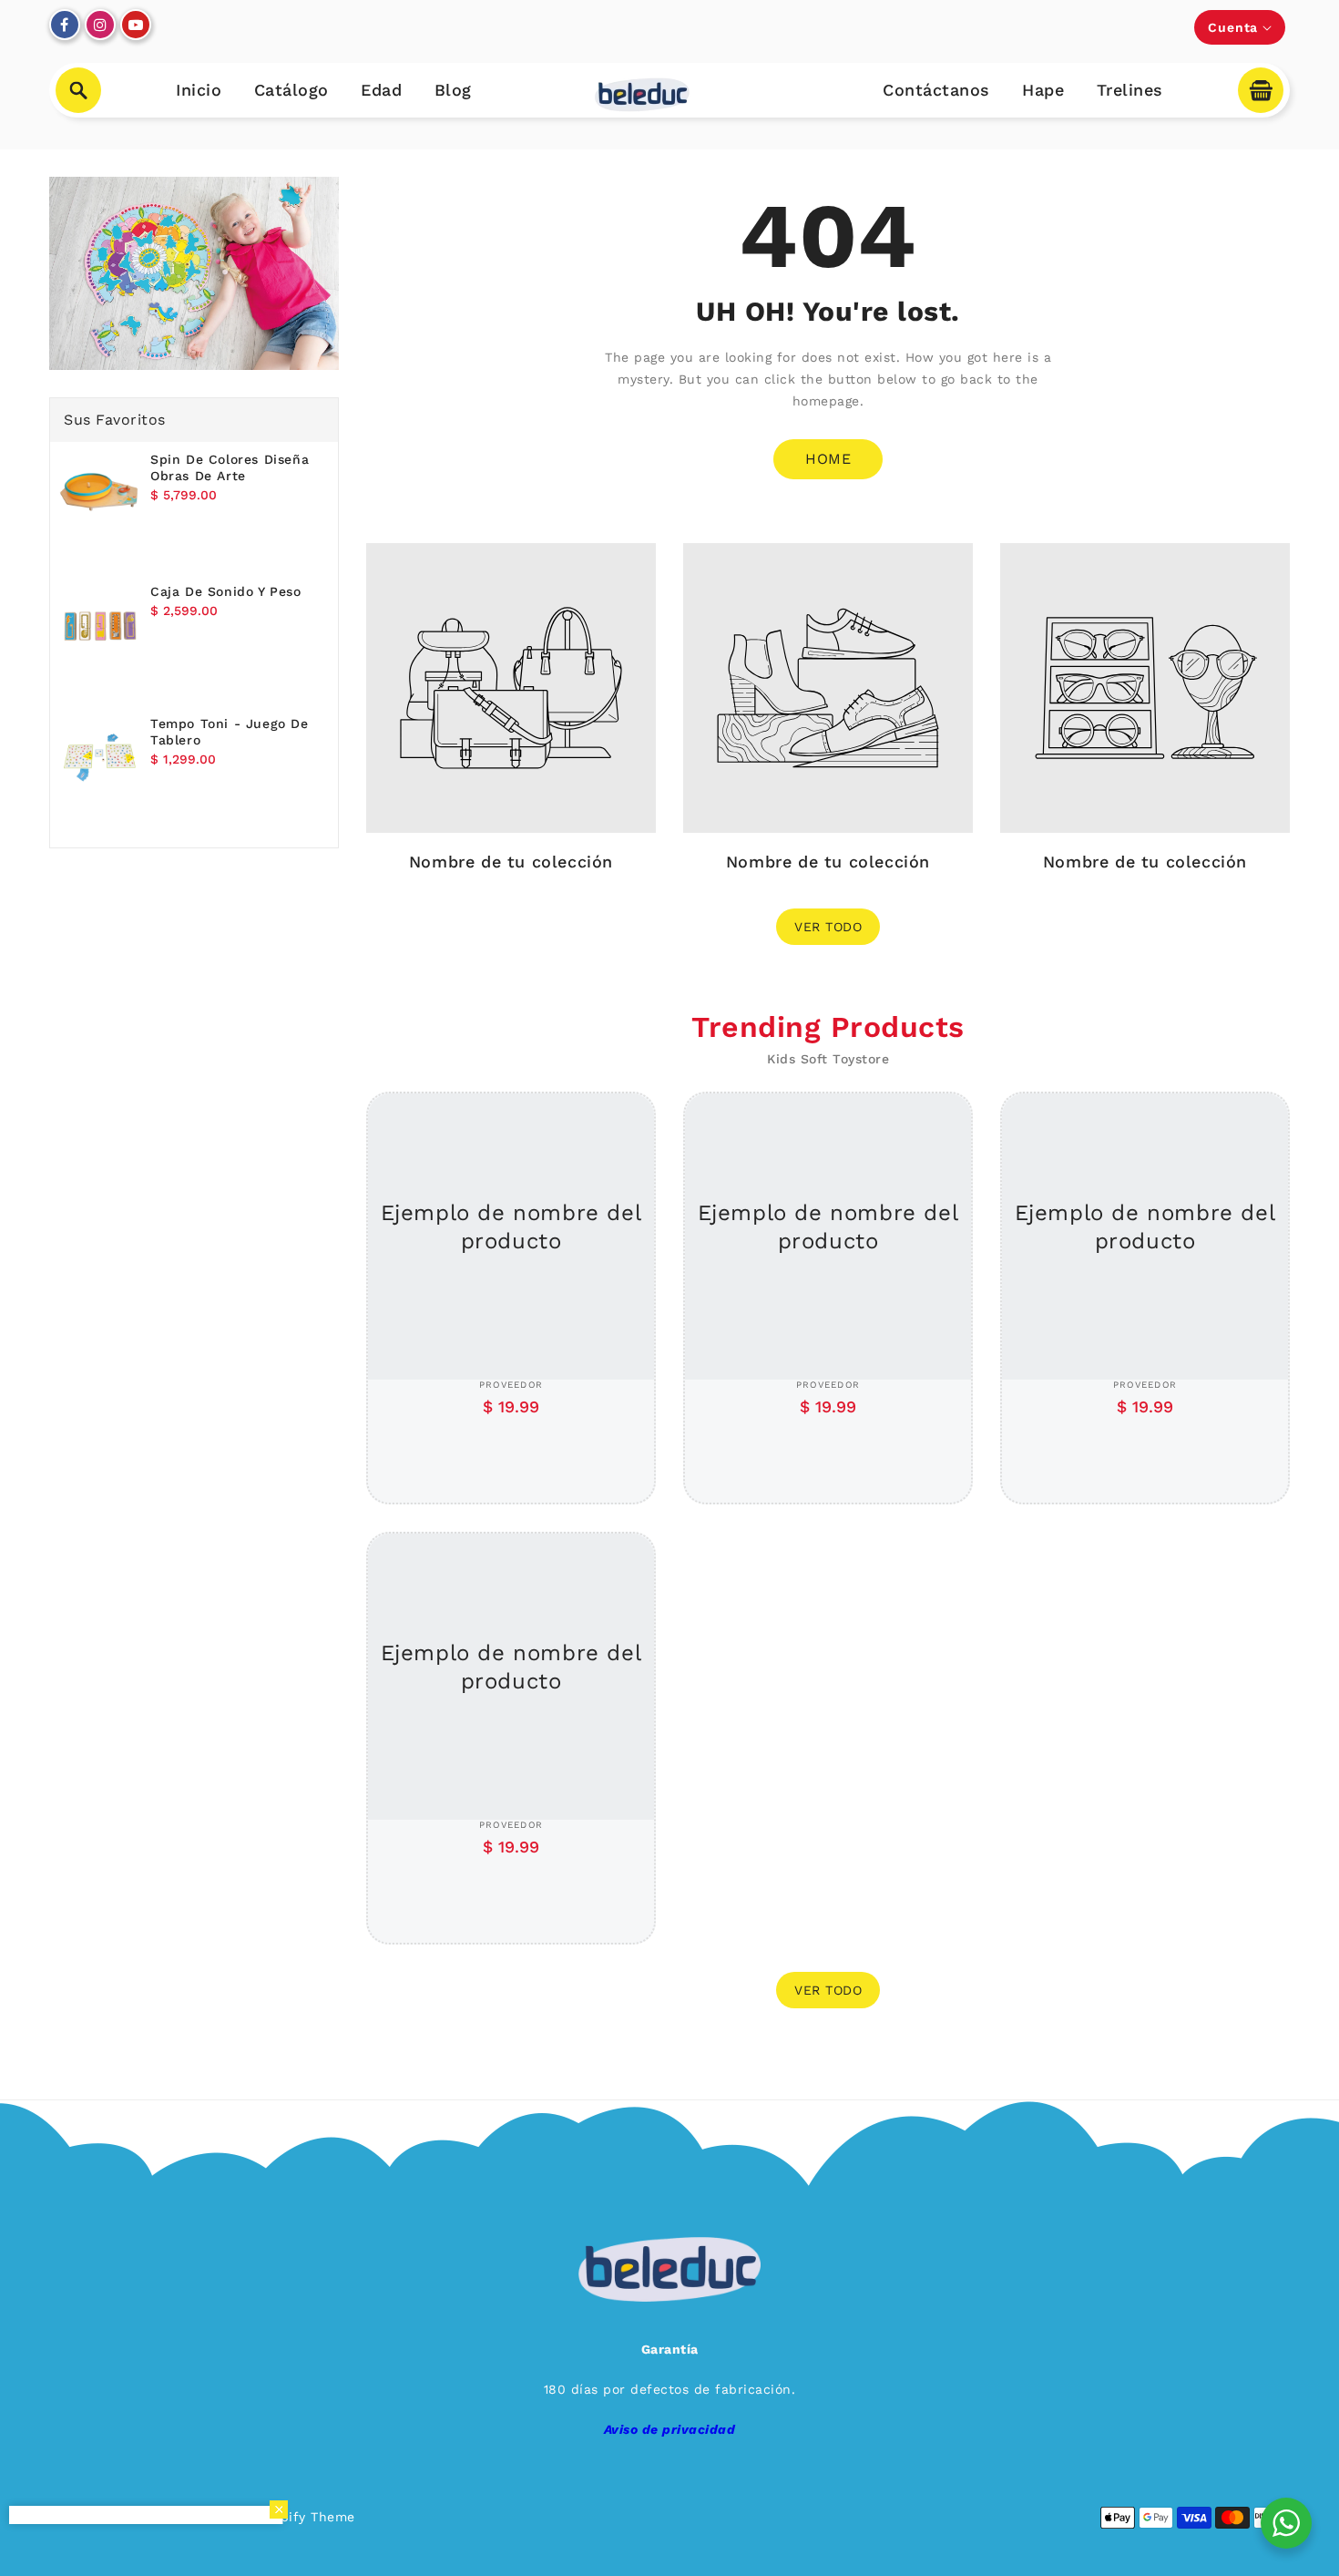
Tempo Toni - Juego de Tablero (230, 732)
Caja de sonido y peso (226, 591)
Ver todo (828, 927)
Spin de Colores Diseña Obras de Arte (230, 467)
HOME (828, 459)
